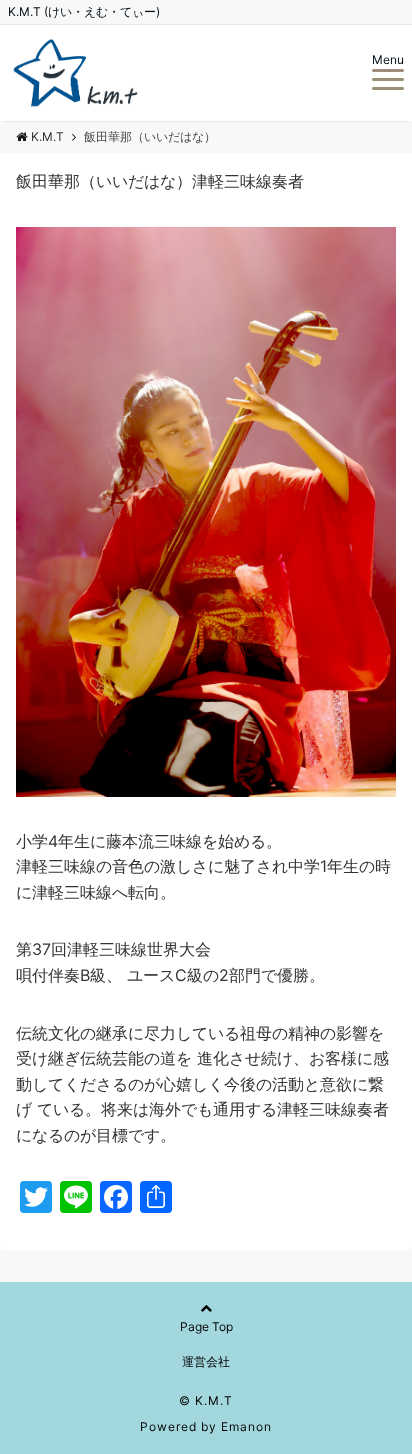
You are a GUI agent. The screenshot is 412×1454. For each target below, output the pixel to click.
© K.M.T (206, 1400)
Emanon (246, 1426)
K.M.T (47, 136)
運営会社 (206, 1361)
